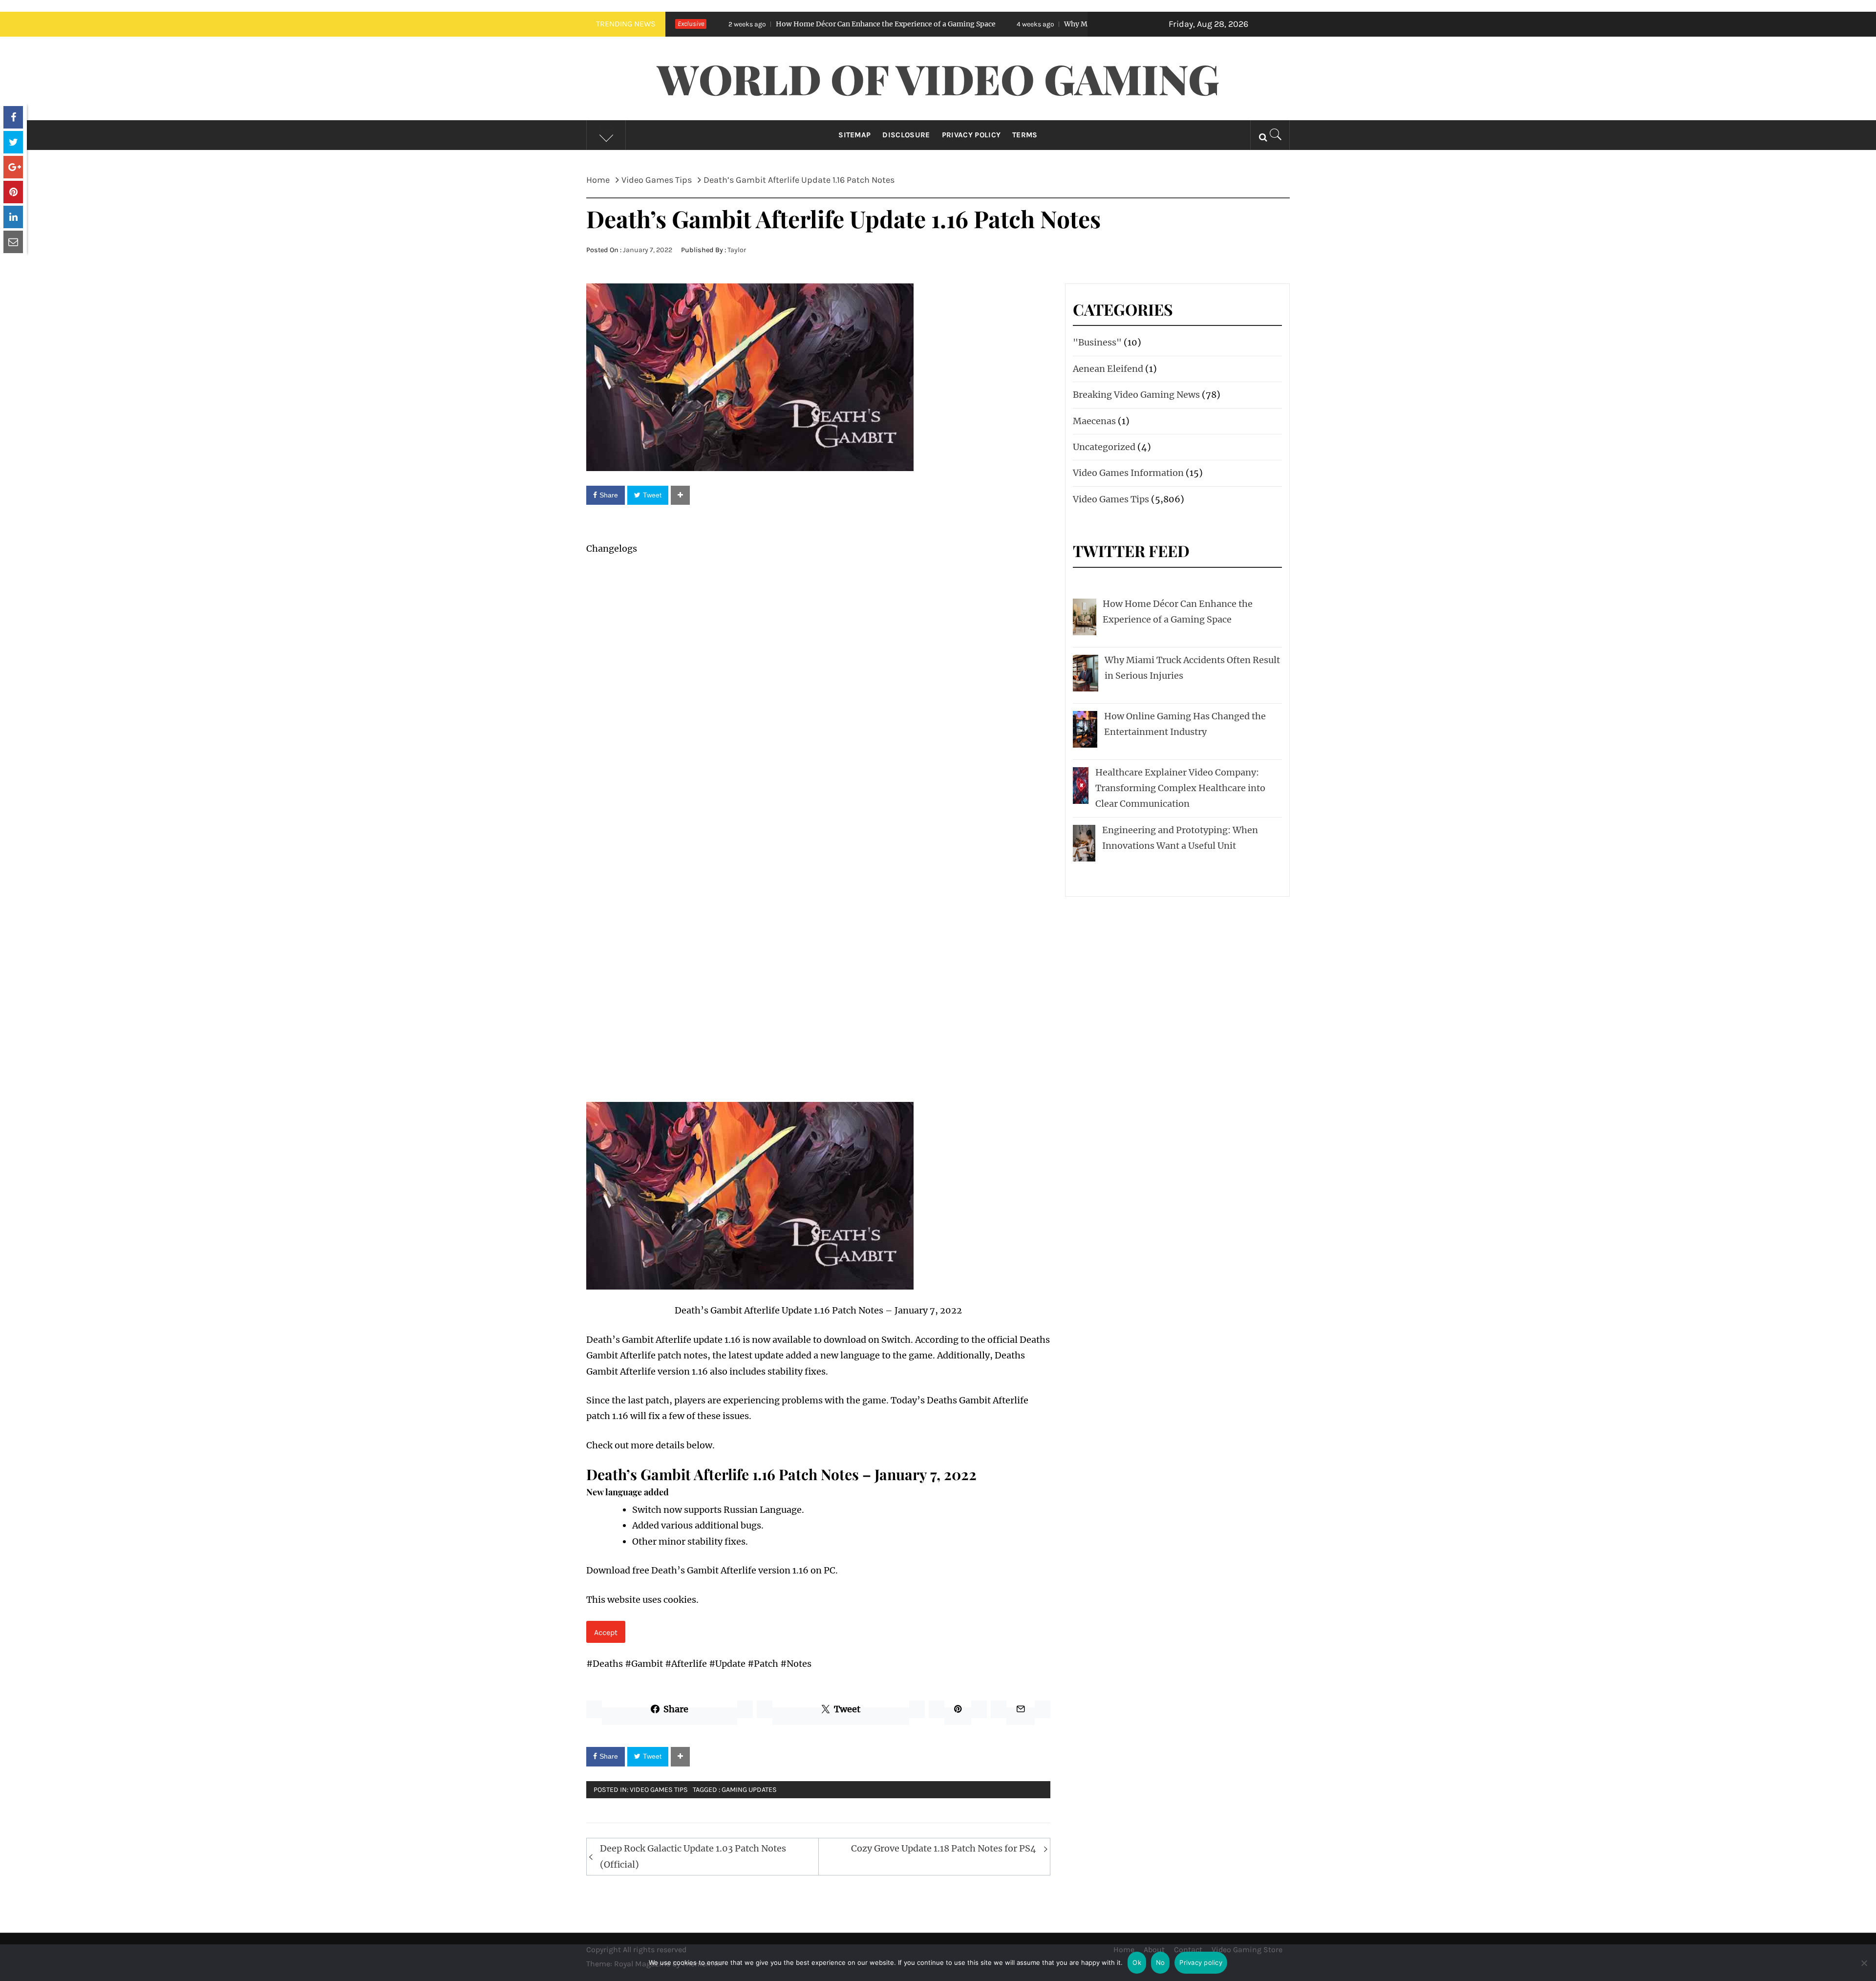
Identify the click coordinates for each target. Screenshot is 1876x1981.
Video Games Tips (659, 1790)
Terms (1025, 135)
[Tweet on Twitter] (13, 142)
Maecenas (1094, 421)
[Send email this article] (13, 242)
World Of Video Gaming (938, 78)
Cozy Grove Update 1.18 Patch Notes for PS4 (944, 1848)
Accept (606, 1632)
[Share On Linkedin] (13, 217)
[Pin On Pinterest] (13, 192)
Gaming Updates (749, 1790)
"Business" (1097, 342)
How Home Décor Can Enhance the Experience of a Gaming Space (730, 24)
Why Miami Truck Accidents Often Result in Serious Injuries (1009, 24)
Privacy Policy (971, 135)
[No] (1864, 1969)
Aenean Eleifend (1108, 369)
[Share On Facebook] (13, 117)
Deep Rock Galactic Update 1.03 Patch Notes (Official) (693, 1856)
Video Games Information (1128, 473)
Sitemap (854, 135)
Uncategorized (1104, 447)
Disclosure (906, 135)
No (1161, 1962)
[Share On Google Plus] (13, 167)
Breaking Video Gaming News (1136, 395)
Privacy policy (1201, 1962)
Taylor (737, 250)
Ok (1137, 1962)
